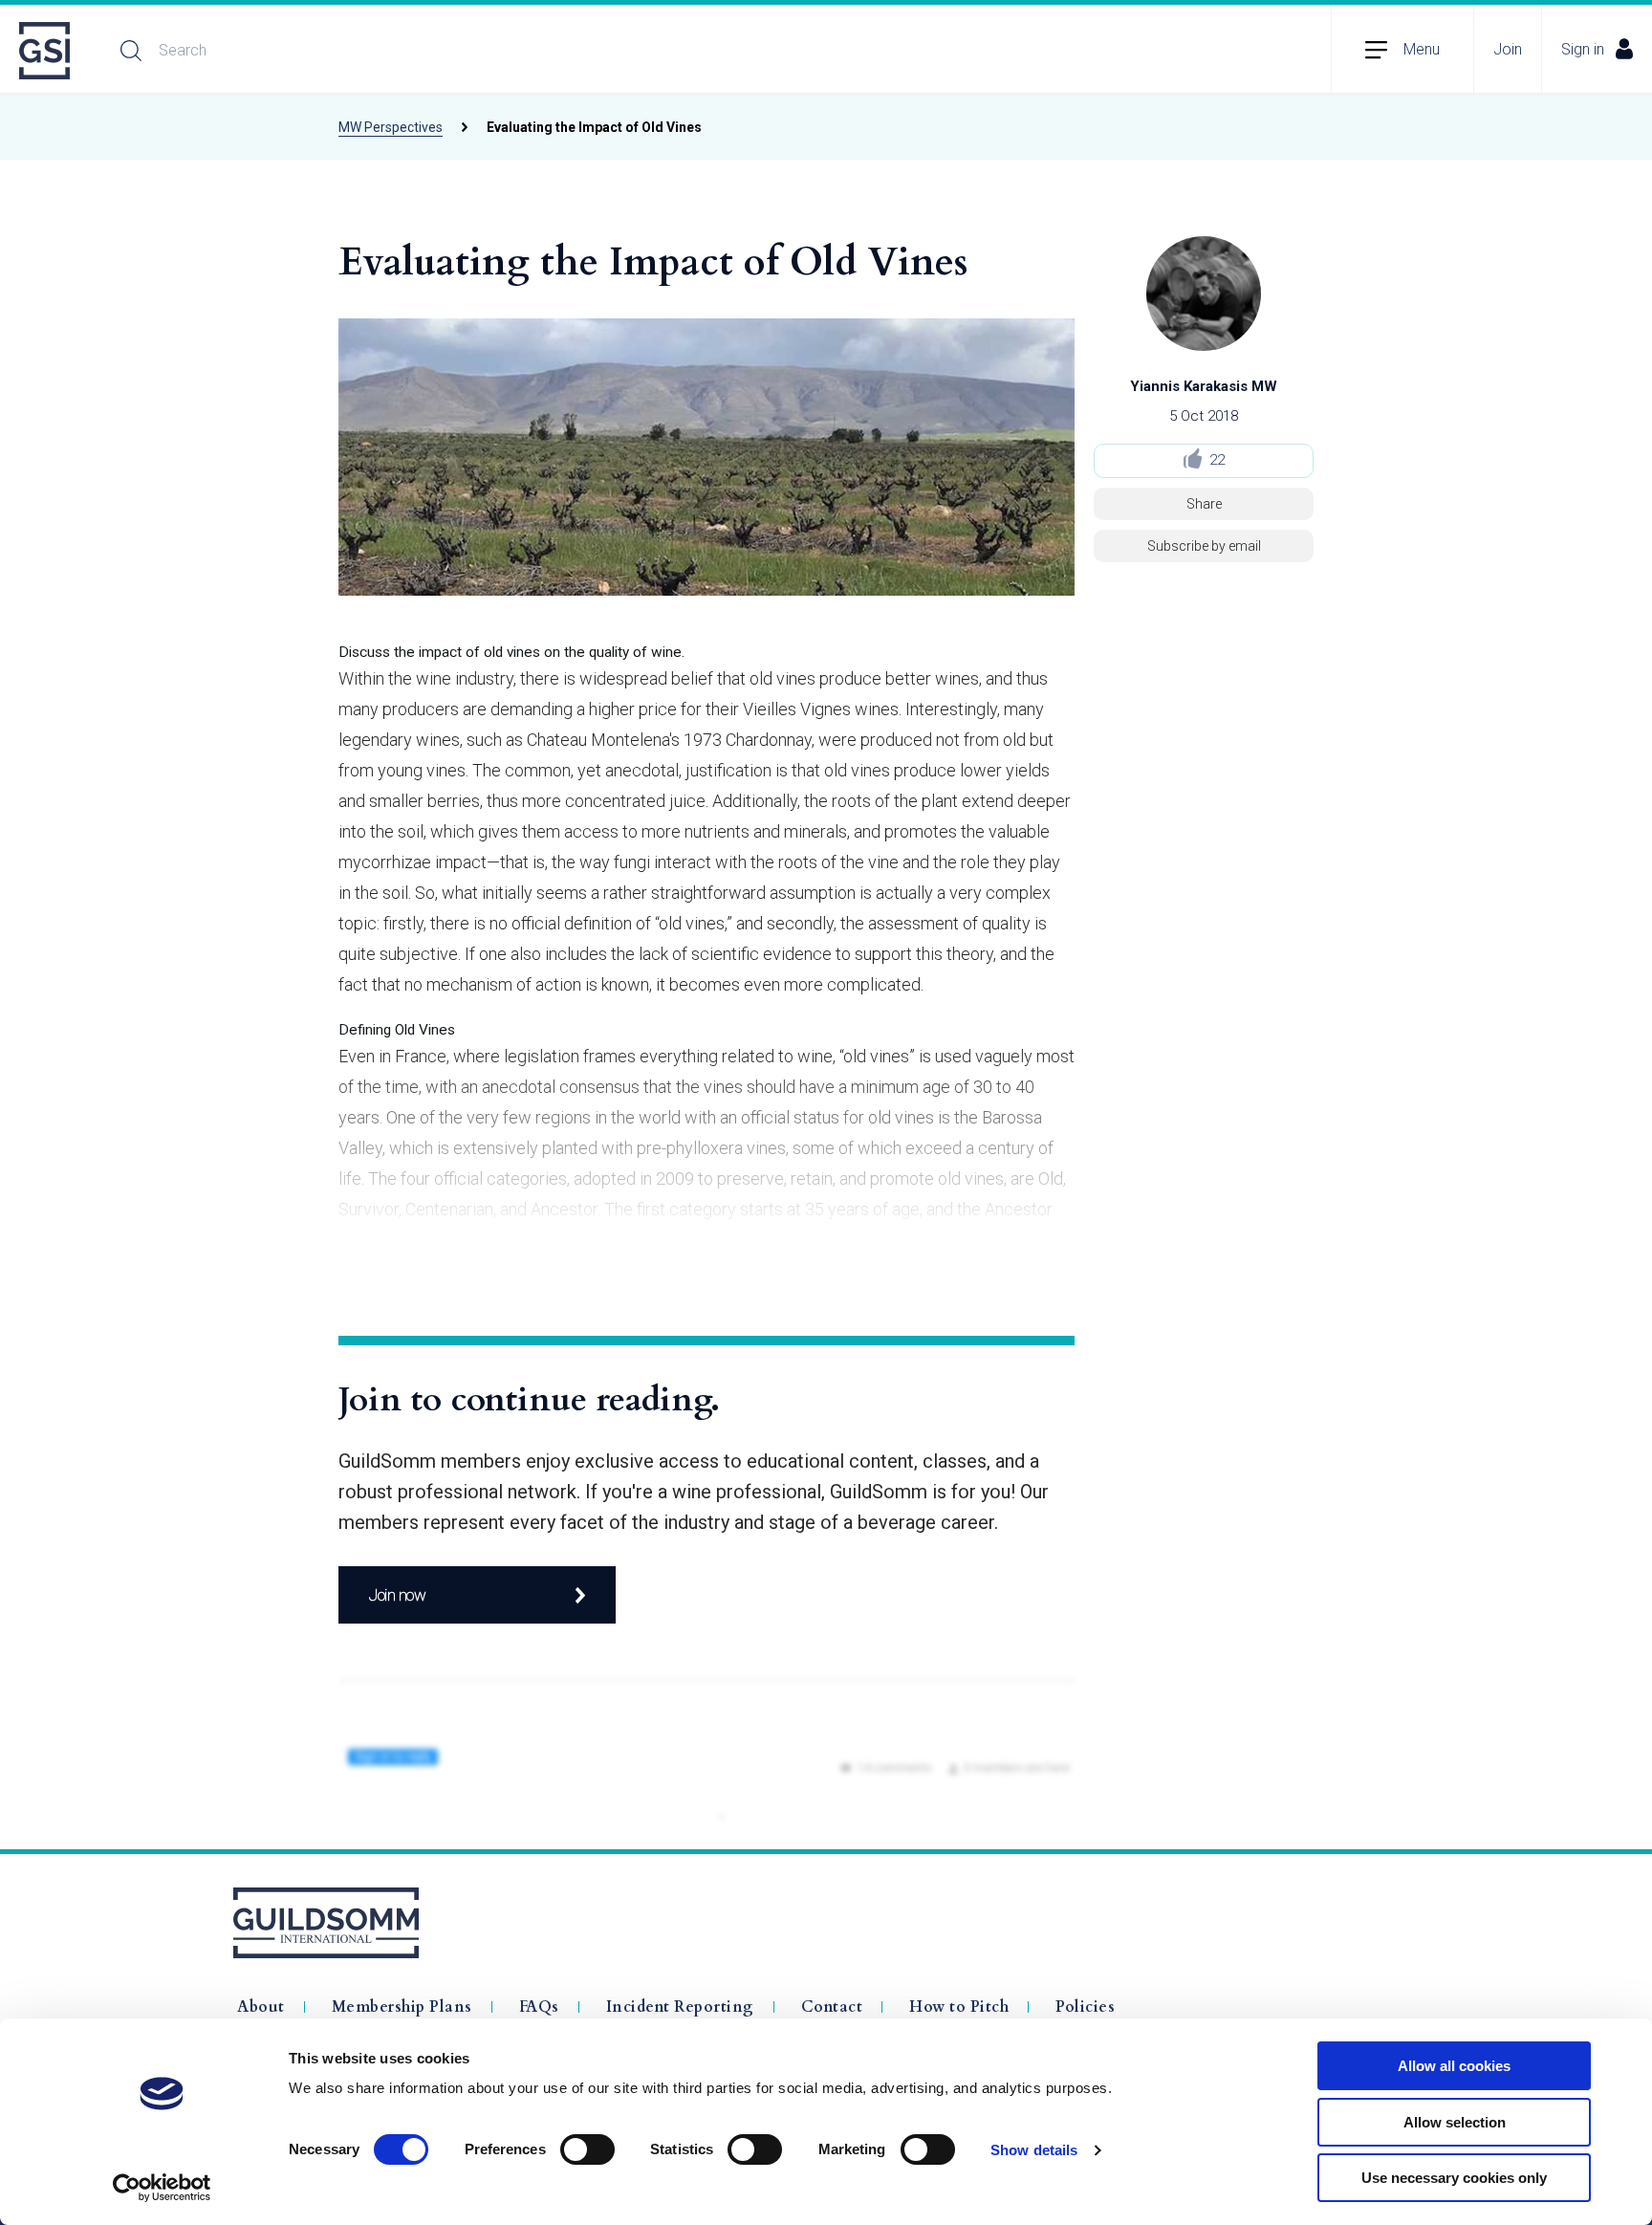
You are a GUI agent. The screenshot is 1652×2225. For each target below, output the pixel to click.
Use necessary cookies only (1454, 2178)
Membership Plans (402, 2007)
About (261, 2007)
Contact (832, 2007)
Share (1204, 504)
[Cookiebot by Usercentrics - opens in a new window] (162, 2188)
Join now (397, 1595)
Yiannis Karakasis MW (1204, 386)
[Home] (46, 51)
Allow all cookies (1454, 2066)
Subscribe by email (1204, 546)
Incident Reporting (680, 2007)
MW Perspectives (391, 127)
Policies (1085, 2007)
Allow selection (1455, 2122)
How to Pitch (959, 2007)
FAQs (539, 2007)
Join (1508, 49)
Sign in (1583, 49)
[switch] (587, 2149)
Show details (1034, 2150)
